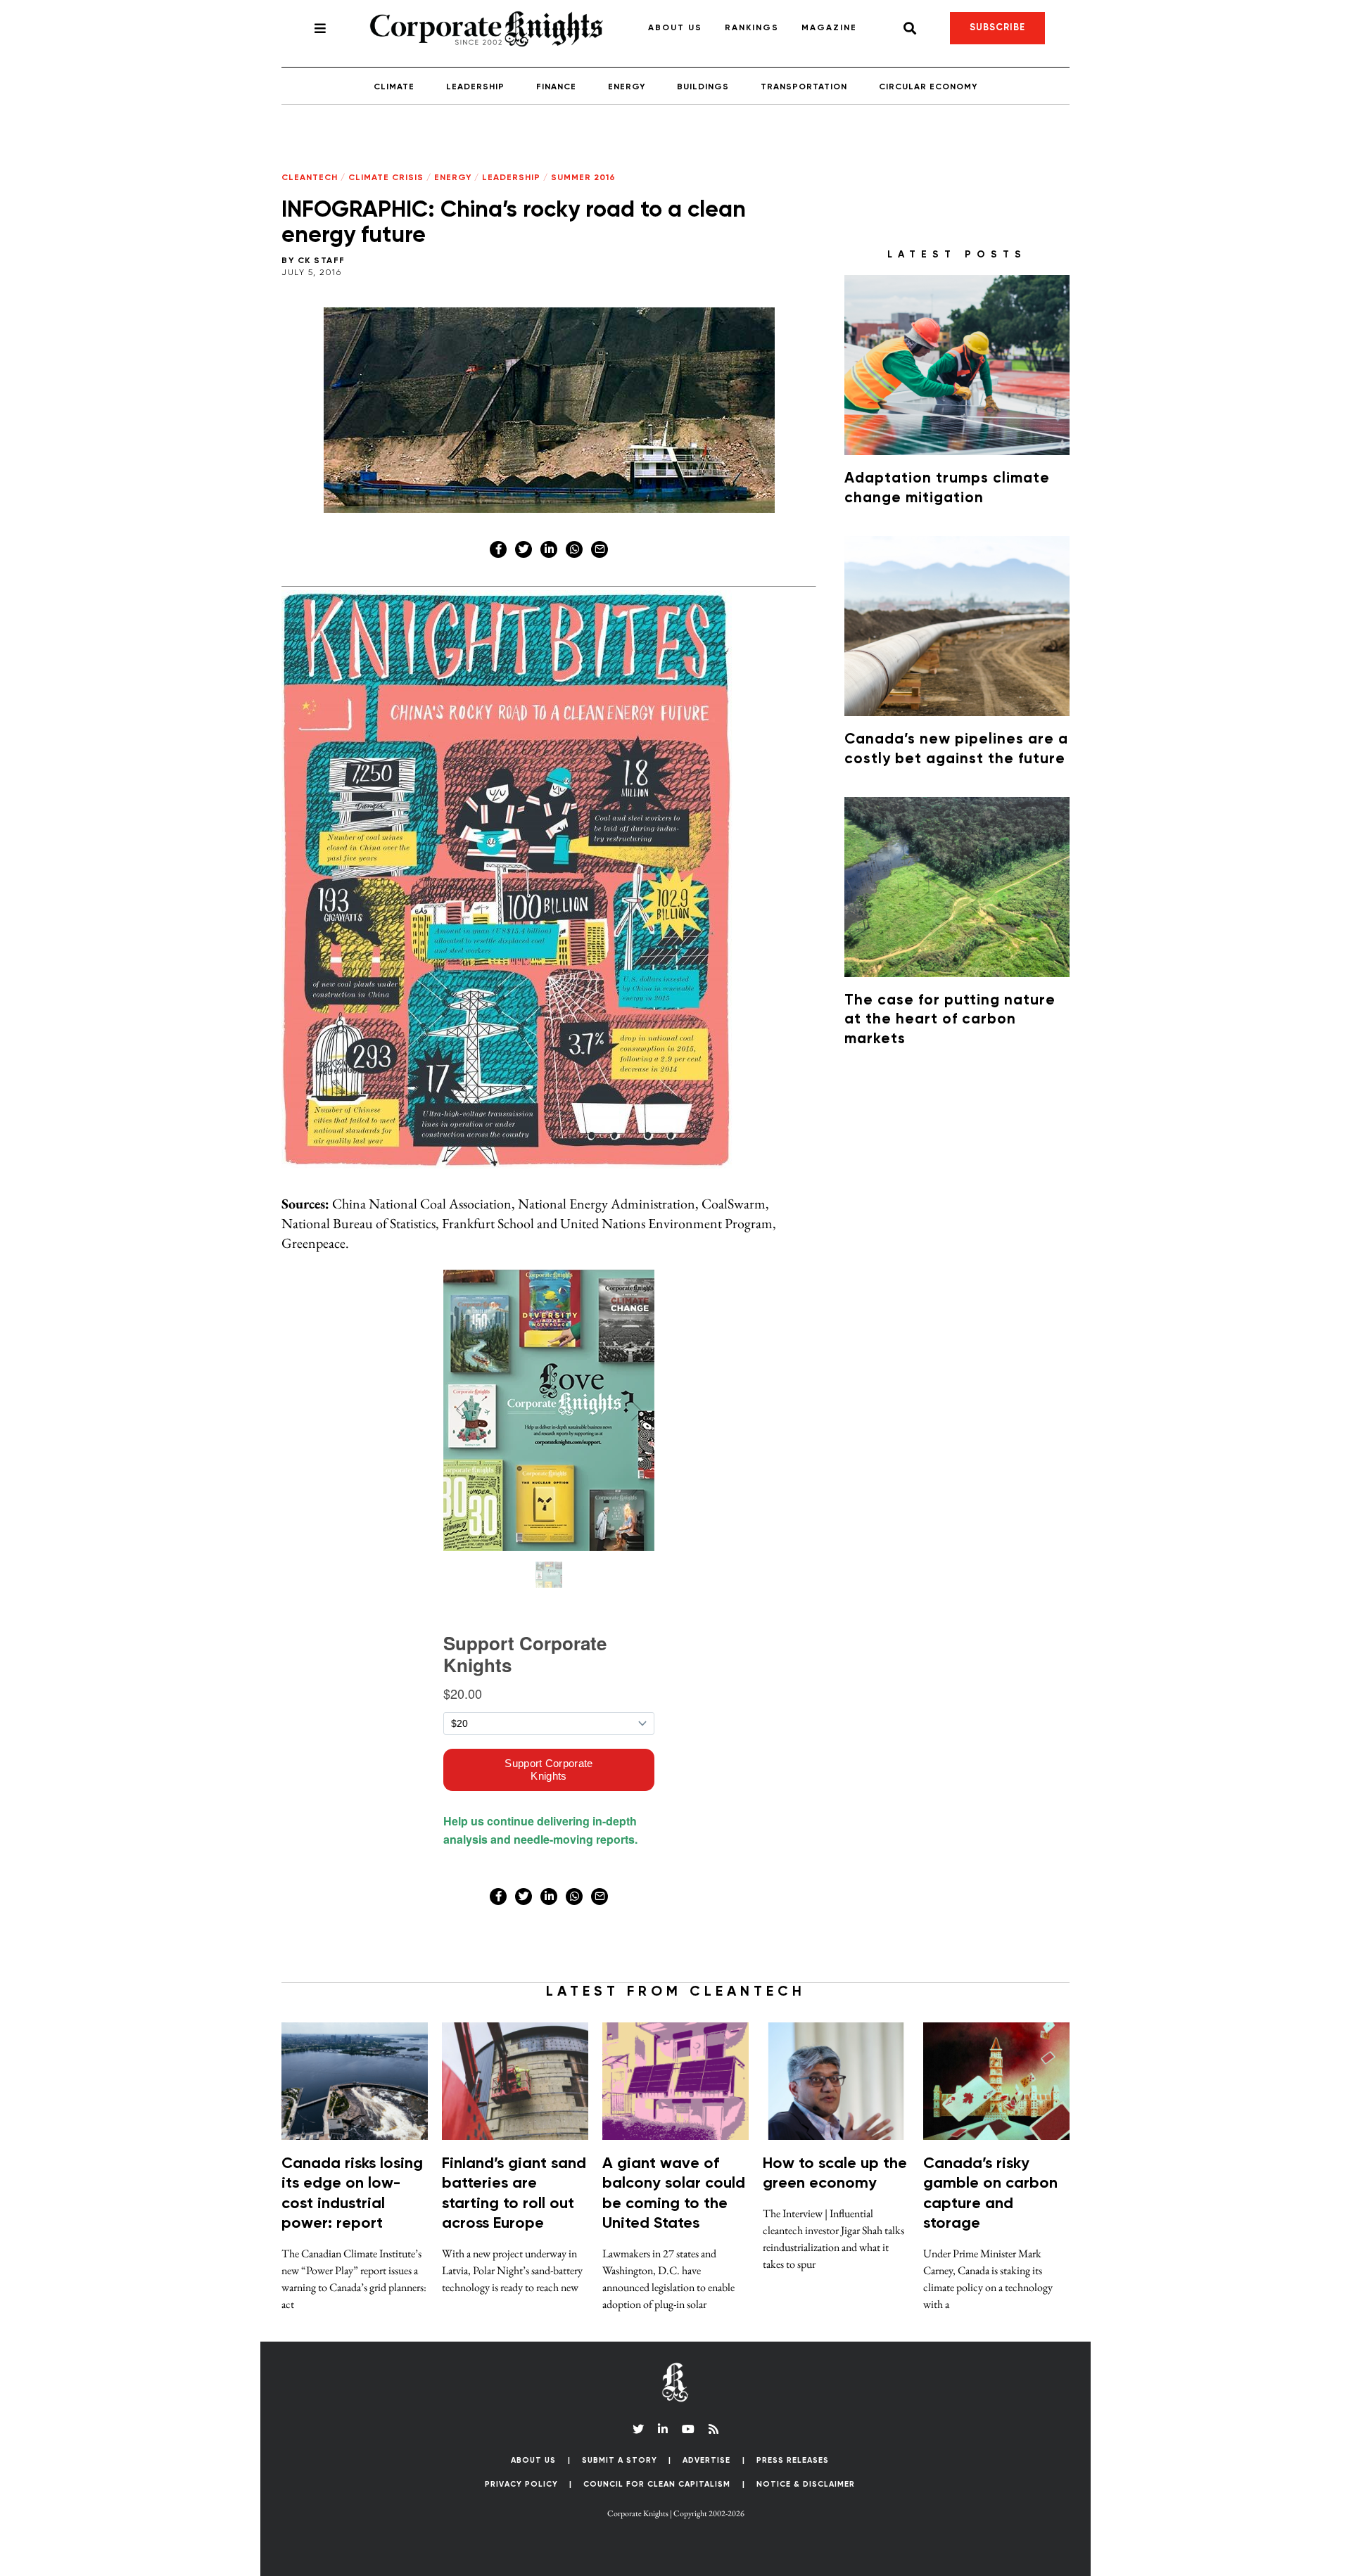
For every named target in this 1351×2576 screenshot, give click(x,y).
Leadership (475, 87)
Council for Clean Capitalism (657, 2484)
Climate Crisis (386, 178)
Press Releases (793, 2460)
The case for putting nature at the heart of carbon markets (950, 1020)
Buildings (703, 87)
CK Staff (322, 261)
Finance (556, 87)
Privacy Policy (521, 2484)
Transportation (804, 87)
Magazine (829, 28)
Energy (627, 87)
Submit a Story (620, 2460)
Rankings (752, 28)
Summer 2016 (583, 178)
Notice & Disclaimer (806, 2484)
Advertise (706, 2460)
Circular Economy (928, 87)
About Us (675, 28)
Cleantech (310, 178)
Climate (394, 87)
